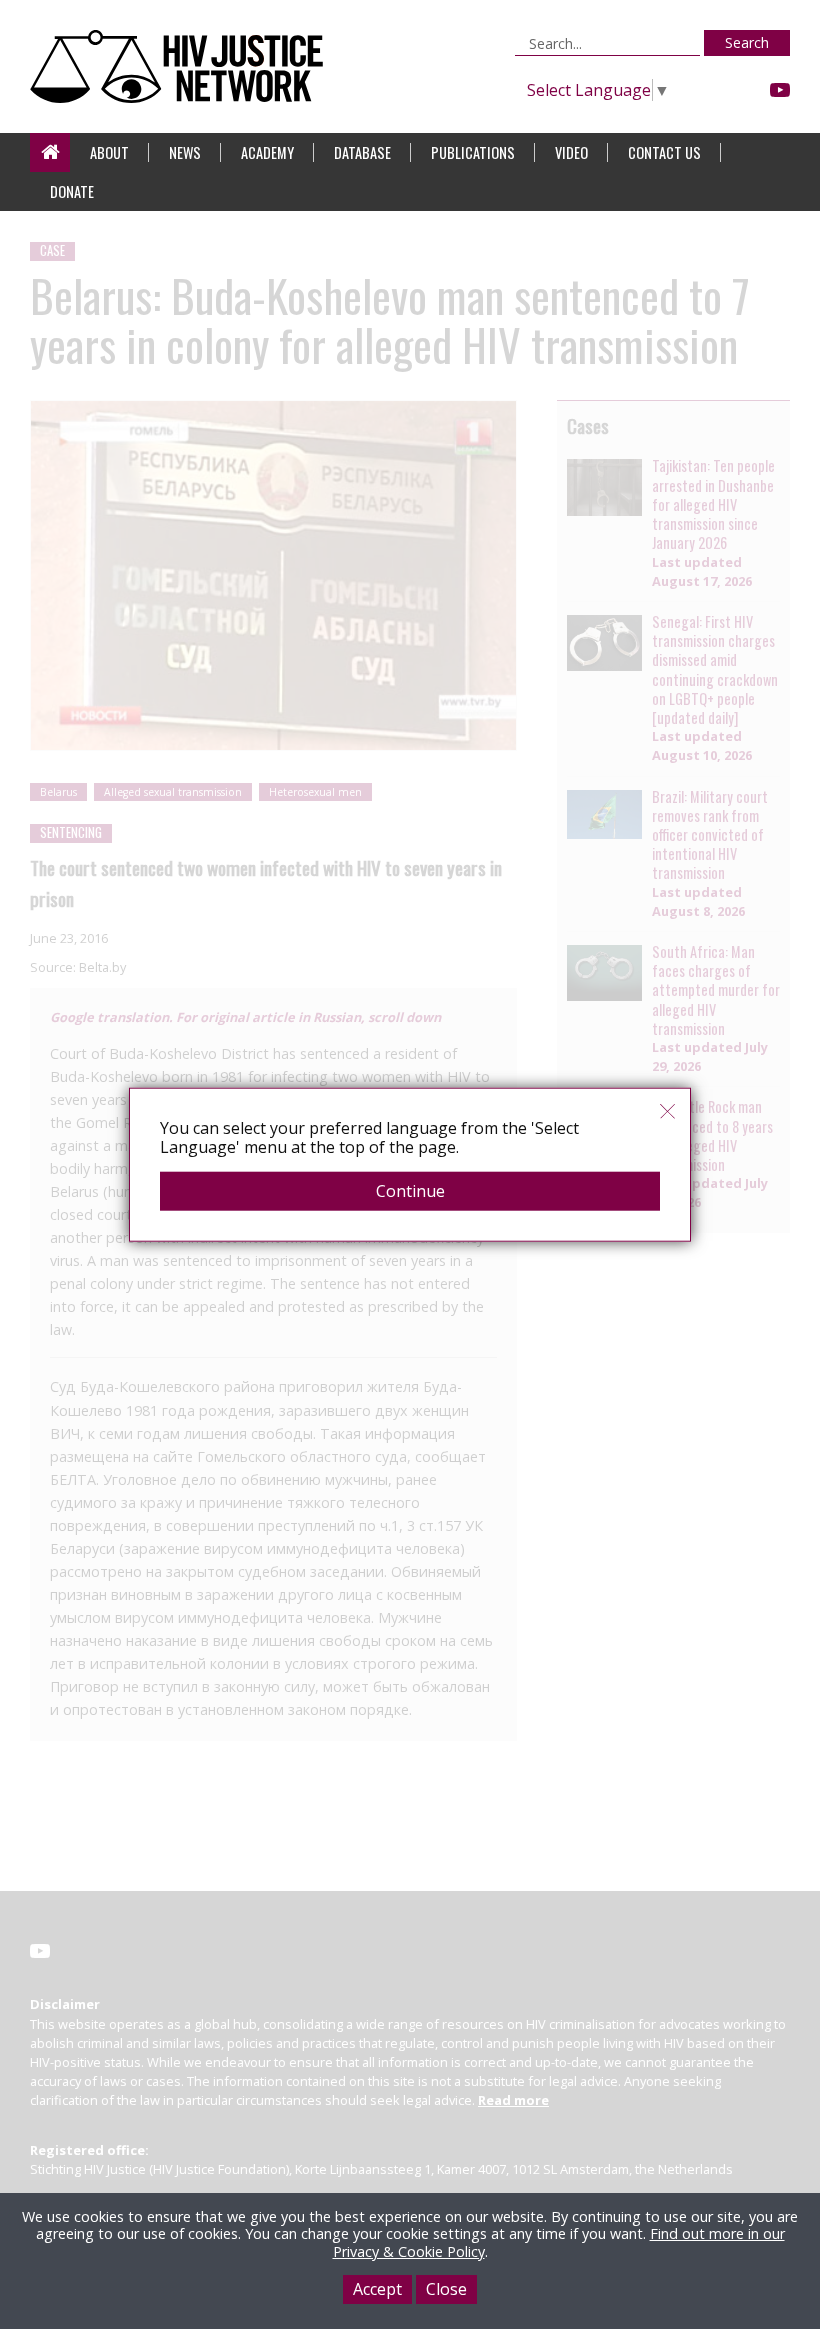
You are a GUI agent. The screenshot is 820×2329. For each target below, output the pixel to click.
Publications (473, 152)
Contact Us (664, 152)
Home (50, 152)
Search (747, 42)
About (109, 152)
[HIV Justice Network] (181, 66)
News (185, 152)
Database (362, 152)
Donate (72, 191)
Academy (267, 152)
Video (571, 152)
